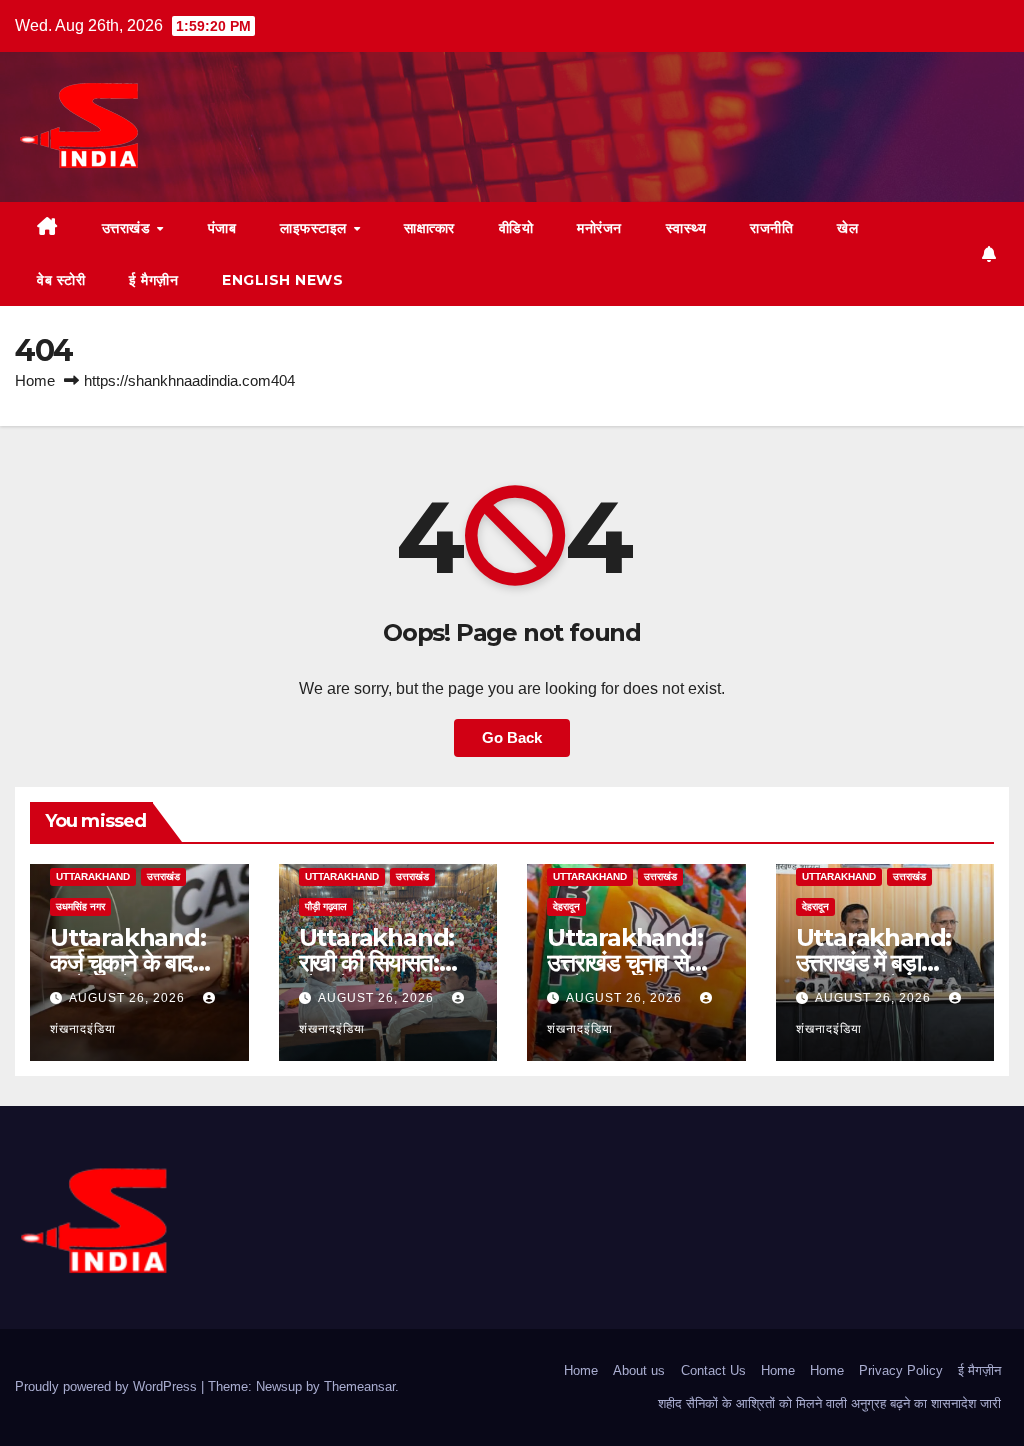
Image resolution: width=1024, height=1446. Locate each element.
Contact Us (713, 1370)
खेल (847, 228)
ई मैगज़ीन (153, 280)
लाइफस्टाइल (315, 228)
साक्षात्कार (429, 228)
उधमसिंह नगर (80, 906)
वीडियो (516, 228)
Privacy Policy (901, 1370)
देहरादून (566, 906)
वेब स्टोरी (61, 280)
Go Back (512, 737)
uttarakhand (93, 876)
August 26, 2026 (129, 998)
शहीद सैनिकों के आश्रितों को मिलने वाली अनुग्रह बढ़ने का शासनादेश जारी (829, 1403)
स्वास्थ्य (686, 228)
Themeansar (359, 1386)
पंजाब (222, 228)
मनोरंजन (599, 228)
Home (35, 380)
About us (639, 1370)
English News (282, 280)
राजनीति (771, 228)
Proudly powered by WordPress (108, 1386)
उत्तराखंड (128, 228)
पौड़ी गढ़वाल (326, 906)
